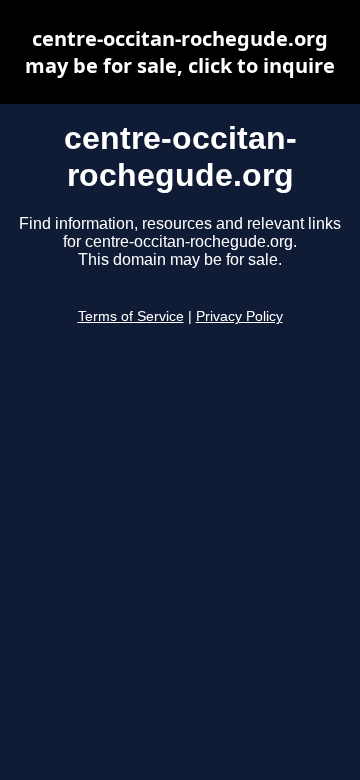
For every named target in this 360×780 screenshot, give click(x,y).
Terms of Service (131, 316)
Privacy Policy (239, 316)
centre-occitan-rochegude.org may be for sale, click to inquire (180, 52)
